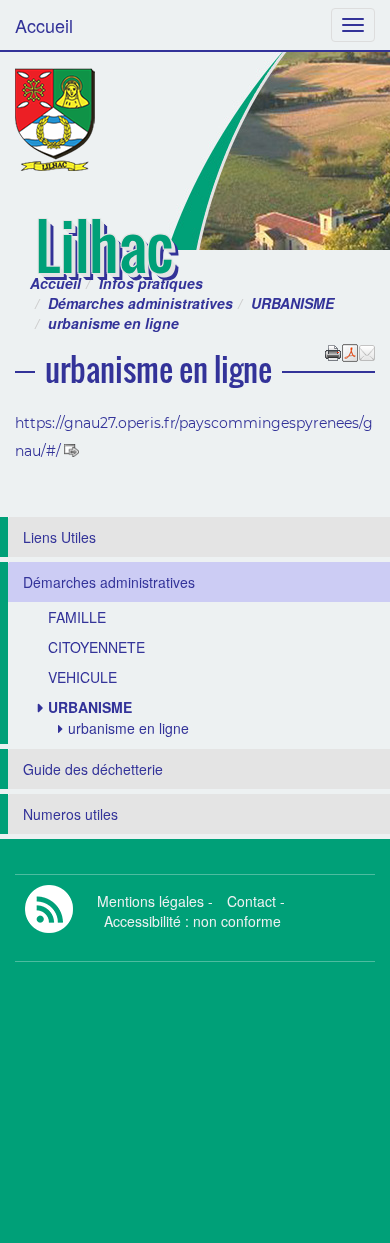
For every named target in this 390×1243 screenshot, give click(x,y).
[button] (367, 351)
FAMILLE (77, 617)
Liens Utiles (59, 537)
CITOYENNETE (96, 647)
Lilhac (104, 246)
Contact (251, 901)
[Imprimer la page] (333, 351)
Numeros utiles (70, 814)
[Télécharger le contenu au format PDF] (350, 351)
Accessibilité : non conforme (192, 921)
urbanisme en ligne (128, 728)
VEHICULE (82, 677)
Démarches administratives (140, 303)
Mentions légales (150, 901)
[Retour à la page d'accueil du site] (55, 119)
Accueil (44, 25)
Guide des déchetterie (93, 769)
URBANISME (292, 303)
